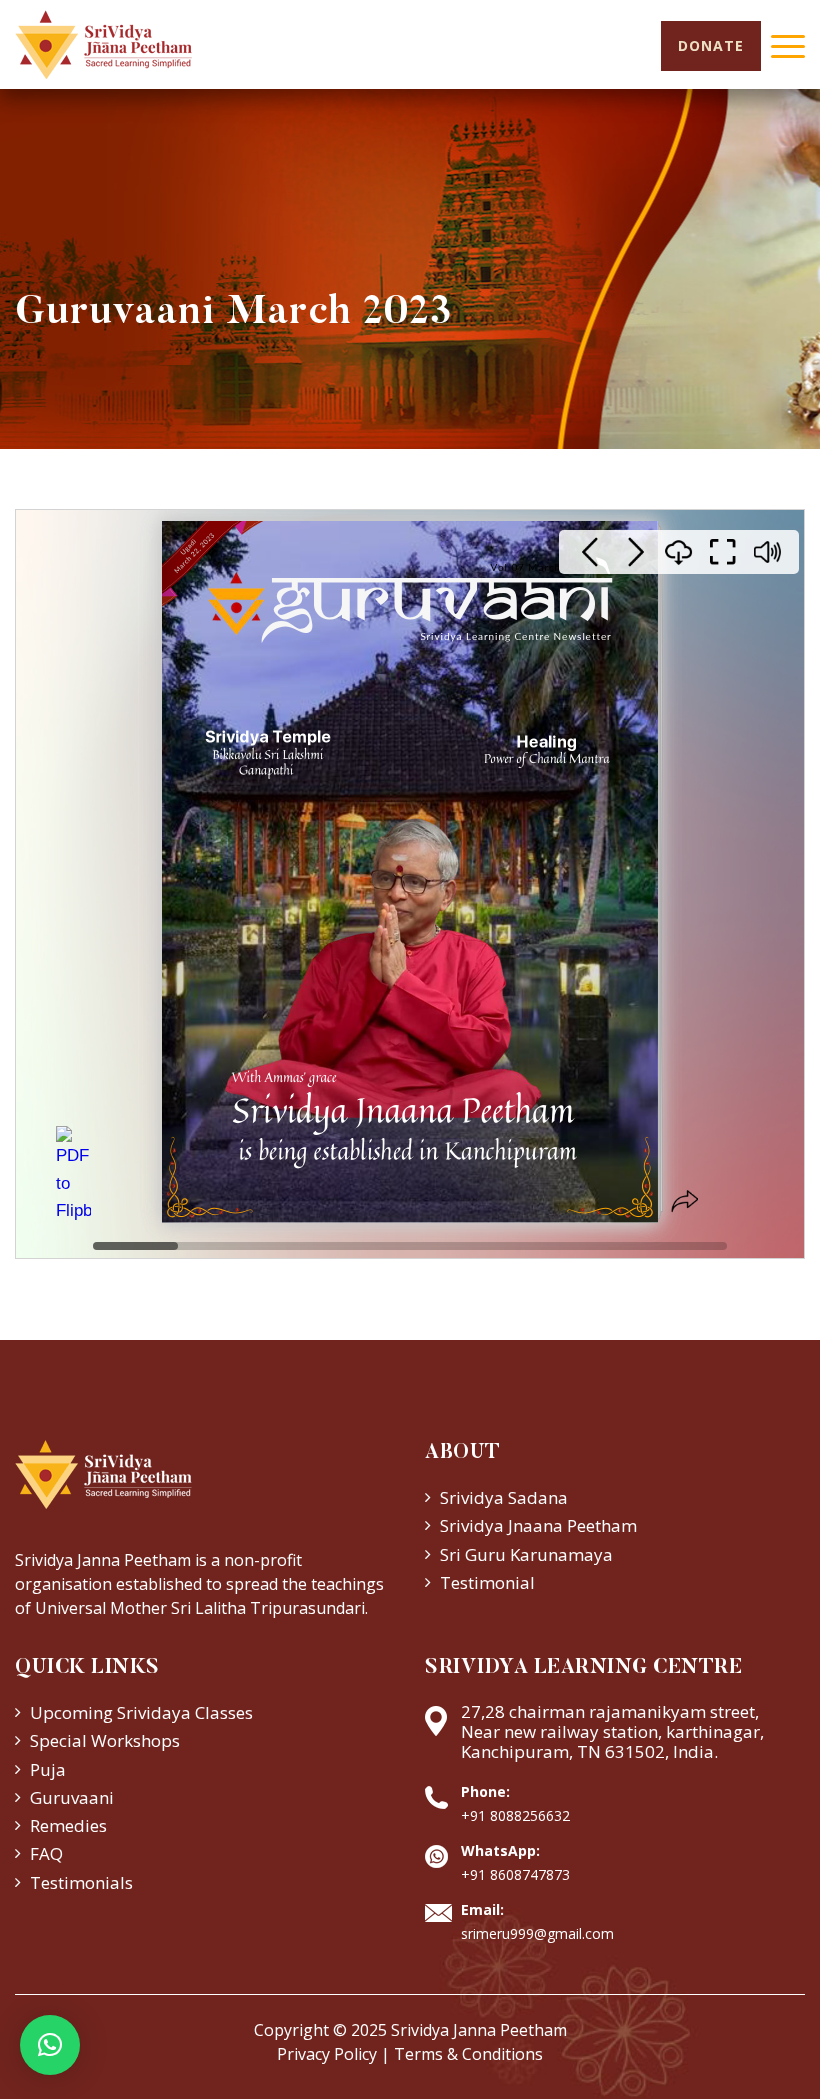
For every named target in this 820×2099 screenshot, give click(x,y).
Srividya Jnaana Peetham (538, 1525)
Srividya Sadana (504, 1497)
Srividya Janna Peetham (479, 2030)
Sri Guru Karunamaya (526, 1554)
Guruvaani (72, 1797)
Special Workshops (105, 1740)
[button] (50, 2045)
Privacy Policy (327, 2054)
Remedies (68, 1825)
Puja (48, 1769)
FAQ (46, 1853)
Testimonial (487, 1582)
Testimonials (81, 1882)
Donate (711, 45)
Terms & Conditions (468, 2054)
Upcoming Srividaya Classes (141, 1712)
